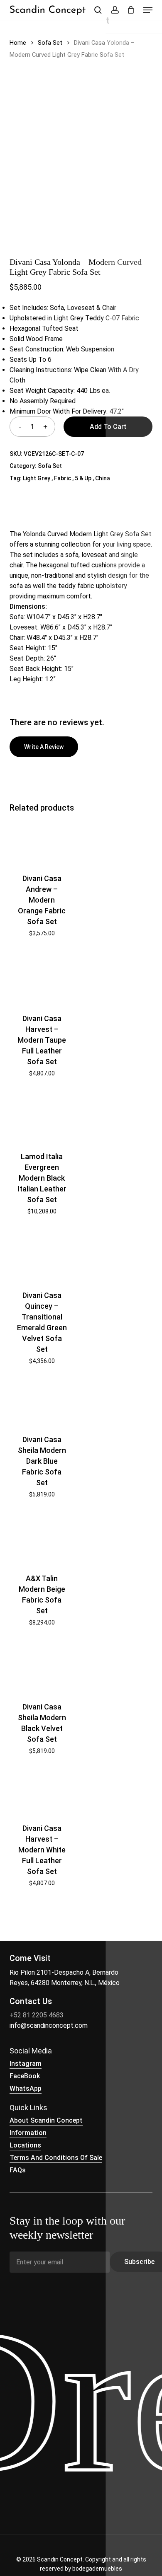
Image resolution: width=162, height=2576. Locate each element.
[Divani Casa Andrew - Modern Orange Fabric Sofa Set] (42, 842)
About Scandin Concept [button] (46, 2120)
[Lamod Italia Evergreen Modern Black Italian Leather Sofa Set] (42, 1117)
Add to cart (108, 427)
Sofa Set (50, 43)
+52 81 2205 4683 (37, 2015)
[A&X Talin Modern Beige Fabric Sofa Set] (42, 1539)
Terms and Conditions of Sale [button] (56, 2158)
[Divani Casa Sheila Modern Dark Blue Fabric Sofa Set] (42, 1403)
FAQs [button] (18, 2170)
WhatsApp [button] (26, 2088)
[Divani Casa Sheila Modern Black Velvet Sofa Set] (42, 1667)
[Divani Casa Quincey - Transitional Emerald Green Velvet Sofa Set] (42, 1256)
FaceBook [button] (25, 2076)
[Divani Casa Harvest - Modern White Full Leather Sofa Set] (42, 1792)
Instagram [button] (26, 2064)
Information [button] (28, 2133)
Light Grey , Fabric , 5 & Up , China (66, 478)
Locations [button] (25, 2145)
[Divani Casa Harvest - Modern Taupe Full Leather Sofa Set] (42, 978)
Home (18, 43)
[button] (148, 10)
